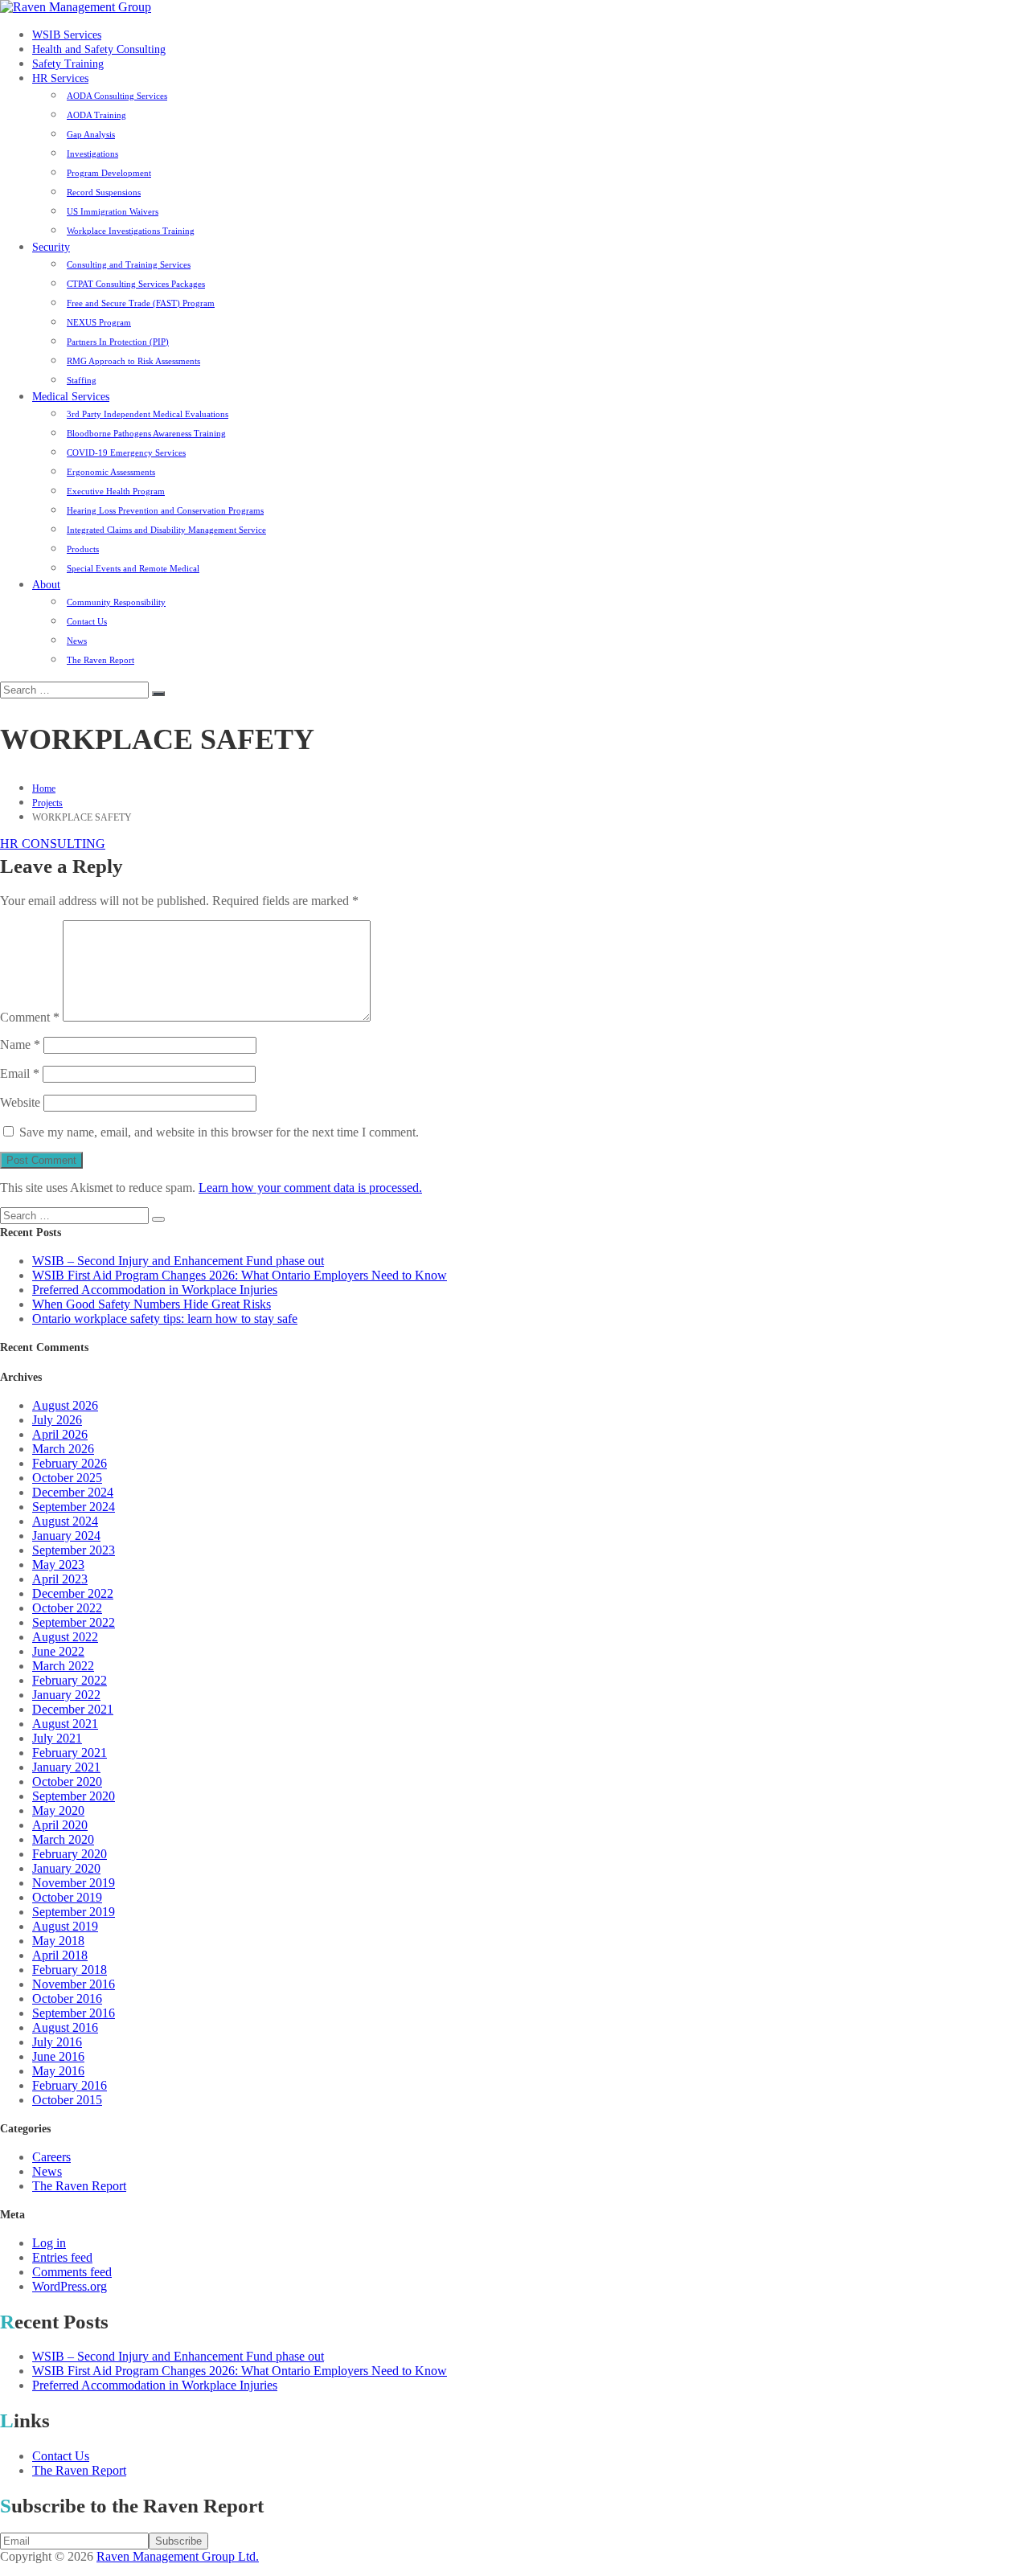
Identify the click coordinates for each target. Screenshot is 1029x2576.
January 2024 (66, 1536)
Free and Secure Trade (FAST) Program (141, 303)
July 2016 (57, 2042)
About (46, 585)
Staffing (82, 380)
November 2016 (74, 1984)
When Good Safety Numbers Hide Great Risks (152, 1304)
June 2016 (58, 2056)
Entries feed (62, 2257)
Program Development (109, 173)
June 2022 (58, 1651)
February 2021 (70, 1753)
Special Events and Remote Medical (133, 568)
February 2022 (70, 1680)
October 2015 (67, 2100)
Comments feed (72, 2272)
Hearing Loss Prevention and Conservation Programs (165, 510)
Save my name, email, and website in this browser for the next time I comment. (219, 1132)
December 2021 (73, 1709)
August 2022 (65, 1637)
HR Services (60, 78)
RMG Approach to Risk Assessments (133, 361)
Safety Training (68, 64)
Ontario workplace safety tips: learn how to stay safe (165, 1319)
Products (83, 549)
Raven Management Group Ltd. (178, 2556)
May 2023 (58, 1564)
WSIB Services (67, 35)
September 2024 (74, 1507)
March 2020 (63, 1839)
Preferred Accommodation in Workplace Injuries (155, 1290)
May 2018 (58, 1941)
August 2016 (65, 2027)
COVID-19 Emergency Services (126, 453)
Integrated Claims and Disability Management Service (166, 530)
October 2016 (67, 1999)
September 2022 (74, 1622)
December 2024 (73, 1492)
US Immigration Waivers (113, 211)
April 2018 (60, 1955)
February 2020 (70, 1854)
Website (20, 1102)
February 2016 (70, 2085)
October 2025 (67, 1478)
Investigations (92, 154)
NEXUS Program (99, 322)
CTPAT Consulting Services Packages (136, 284)
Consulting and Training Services (129, 264)
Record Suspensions (104, 192)
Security (51, 247)
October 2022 (67, 1608)
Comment (30, 1017)
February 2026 (70, 1463)
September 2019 (74, 1912)
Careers (51, 2157)
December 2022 (73, 1593)
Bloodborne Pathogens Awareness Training (146, 433)
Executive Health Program (116, 491)
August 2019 (65, 1926)
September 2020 (74, 1796)
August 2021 (65, 1724)
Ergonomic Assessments (111, 472)
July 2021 (57, 1738)
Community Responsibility (116, 602)
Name (20, 1044)
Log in (49, 2243)
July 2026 (57, 1420)
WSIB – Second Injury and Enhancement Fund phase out (178, 1261)
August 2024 (65, 1521)
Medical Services (71, 397)
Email (20, 1073)
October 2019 (67, 1897)
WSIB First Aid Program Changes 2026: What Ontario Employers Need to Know (240, 1275)
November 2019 (74, 1883)
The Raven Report (100, 660)
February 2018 (70, 1970)
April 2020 (60, 1825)
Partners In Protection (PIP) (118, 342)
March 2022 (63, 1666)
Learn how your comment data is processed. (310, 1188)
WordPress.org (70, 2286)
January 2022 (66, 1695)
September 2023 (74, 1550)
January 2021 (66, 1767)
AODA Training (96, 115)
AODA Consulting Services (117, 96)
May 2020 (58, 1810)
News (77, 641)
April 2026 (60, 1434)
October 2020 (67, 1781)
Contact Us (87, 621)
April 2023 (60, 1579)
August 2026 (65, 1405)
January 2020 (66, 1868)
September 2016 (74, 2013)
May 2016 (58, 2071)
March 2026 (63, 1449)
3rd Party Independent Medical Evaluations (148, 414)
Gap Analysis (91, 134)
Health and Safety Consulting (99, 49)
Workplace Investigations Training (131, 231)
